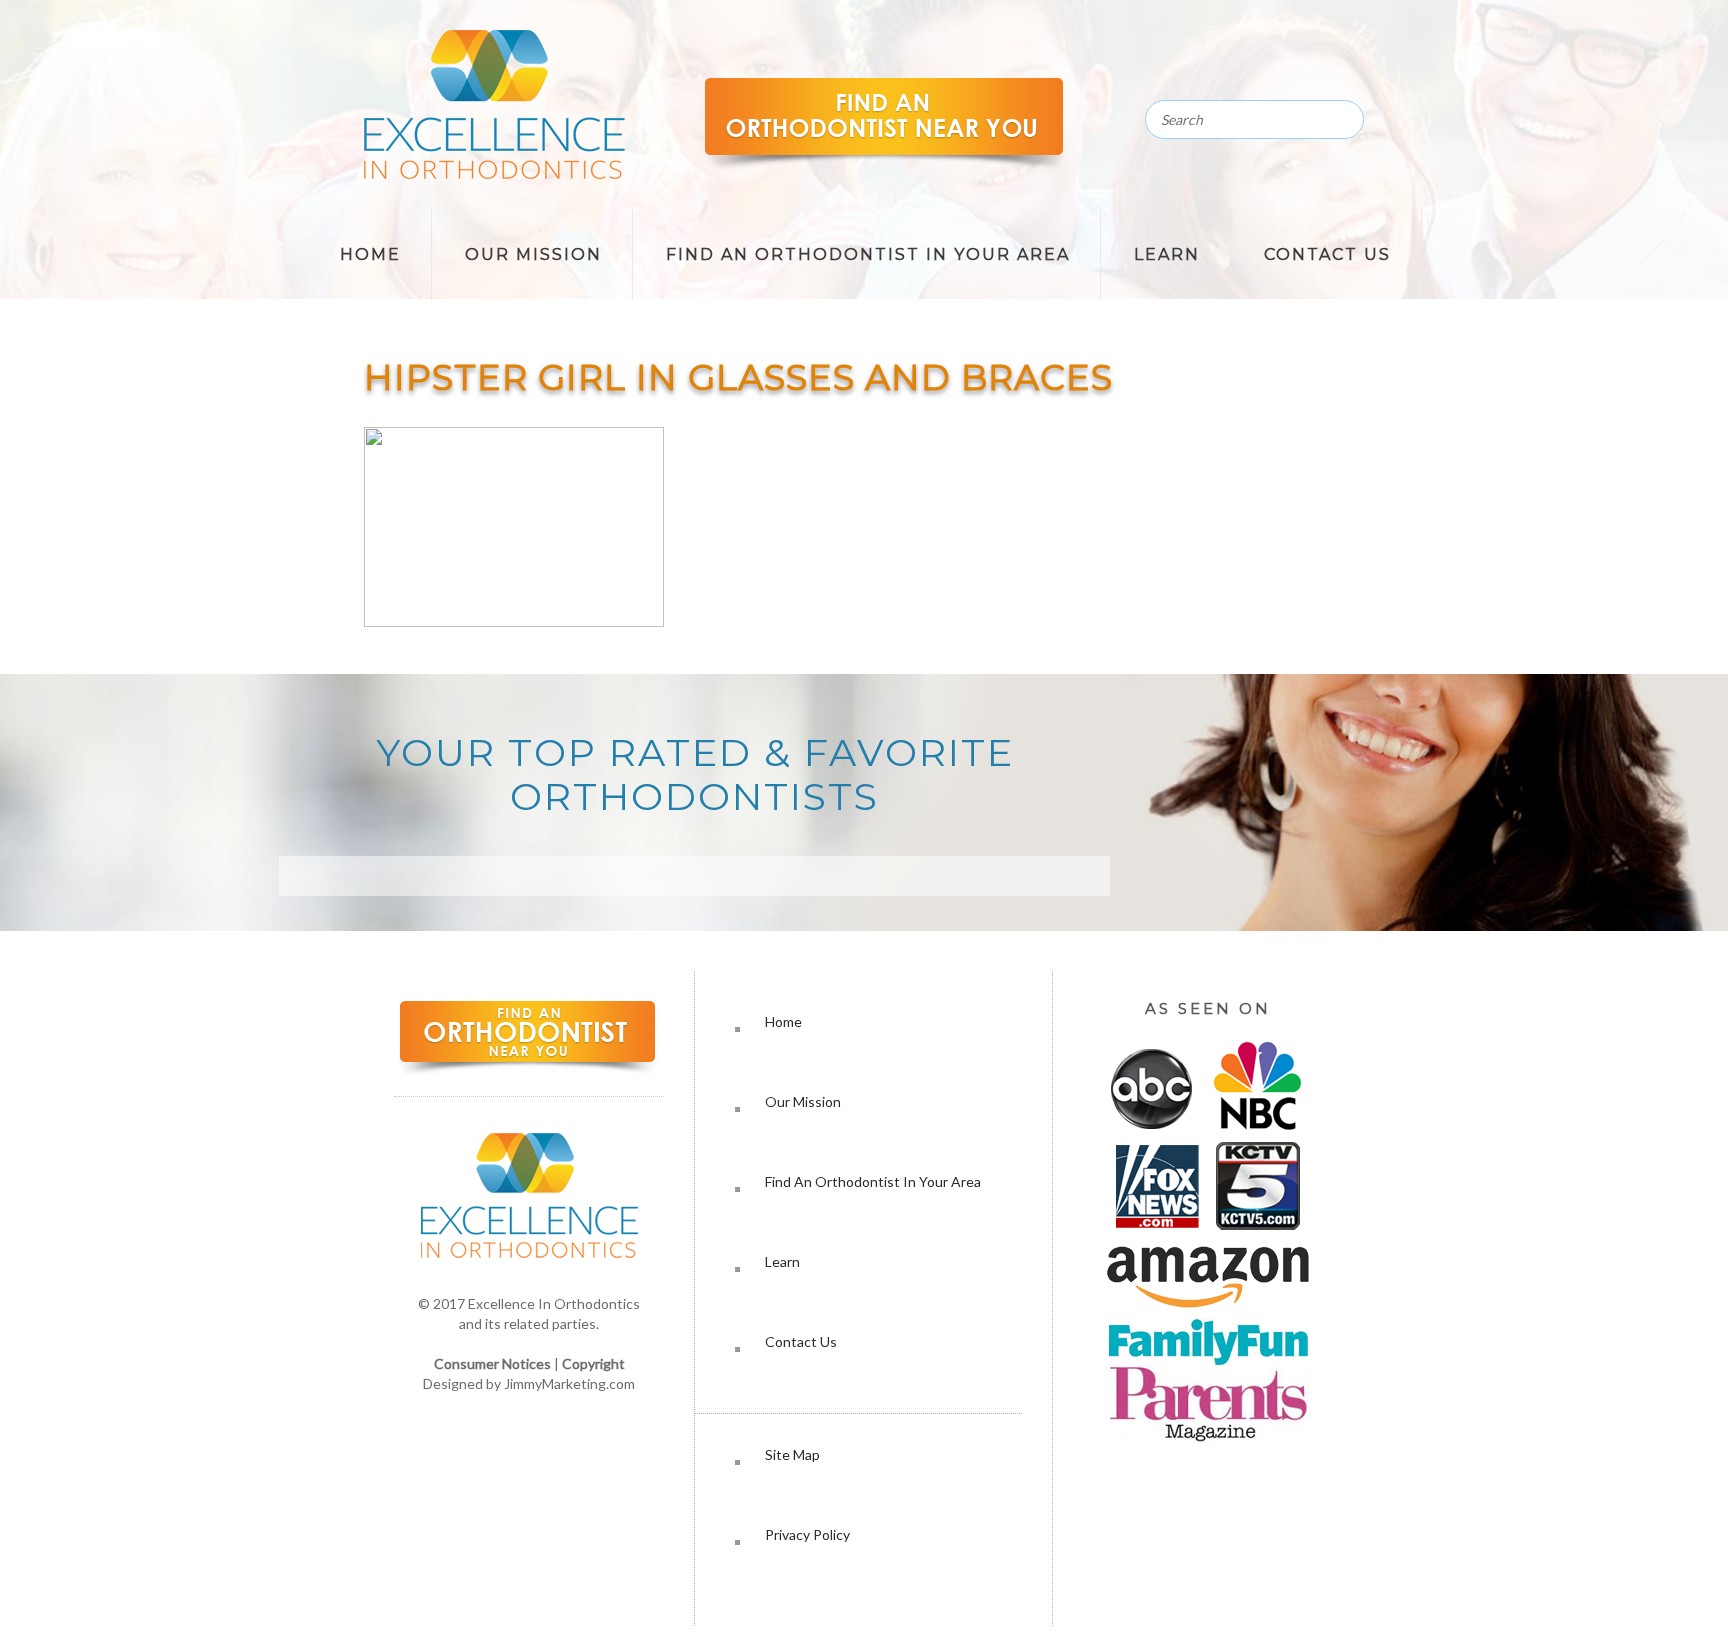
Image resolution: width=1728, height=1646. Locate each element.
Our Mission (533, 254)
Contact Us (1327, 254)
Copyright (593, 1363)
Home (370, 254)
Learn (1167, 254)
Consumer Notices (492, 1363)
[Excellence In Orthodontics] (494, 173)
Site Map (792, 1454)
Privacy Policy (807, 1534)
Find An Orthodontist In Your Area (868, 254)
